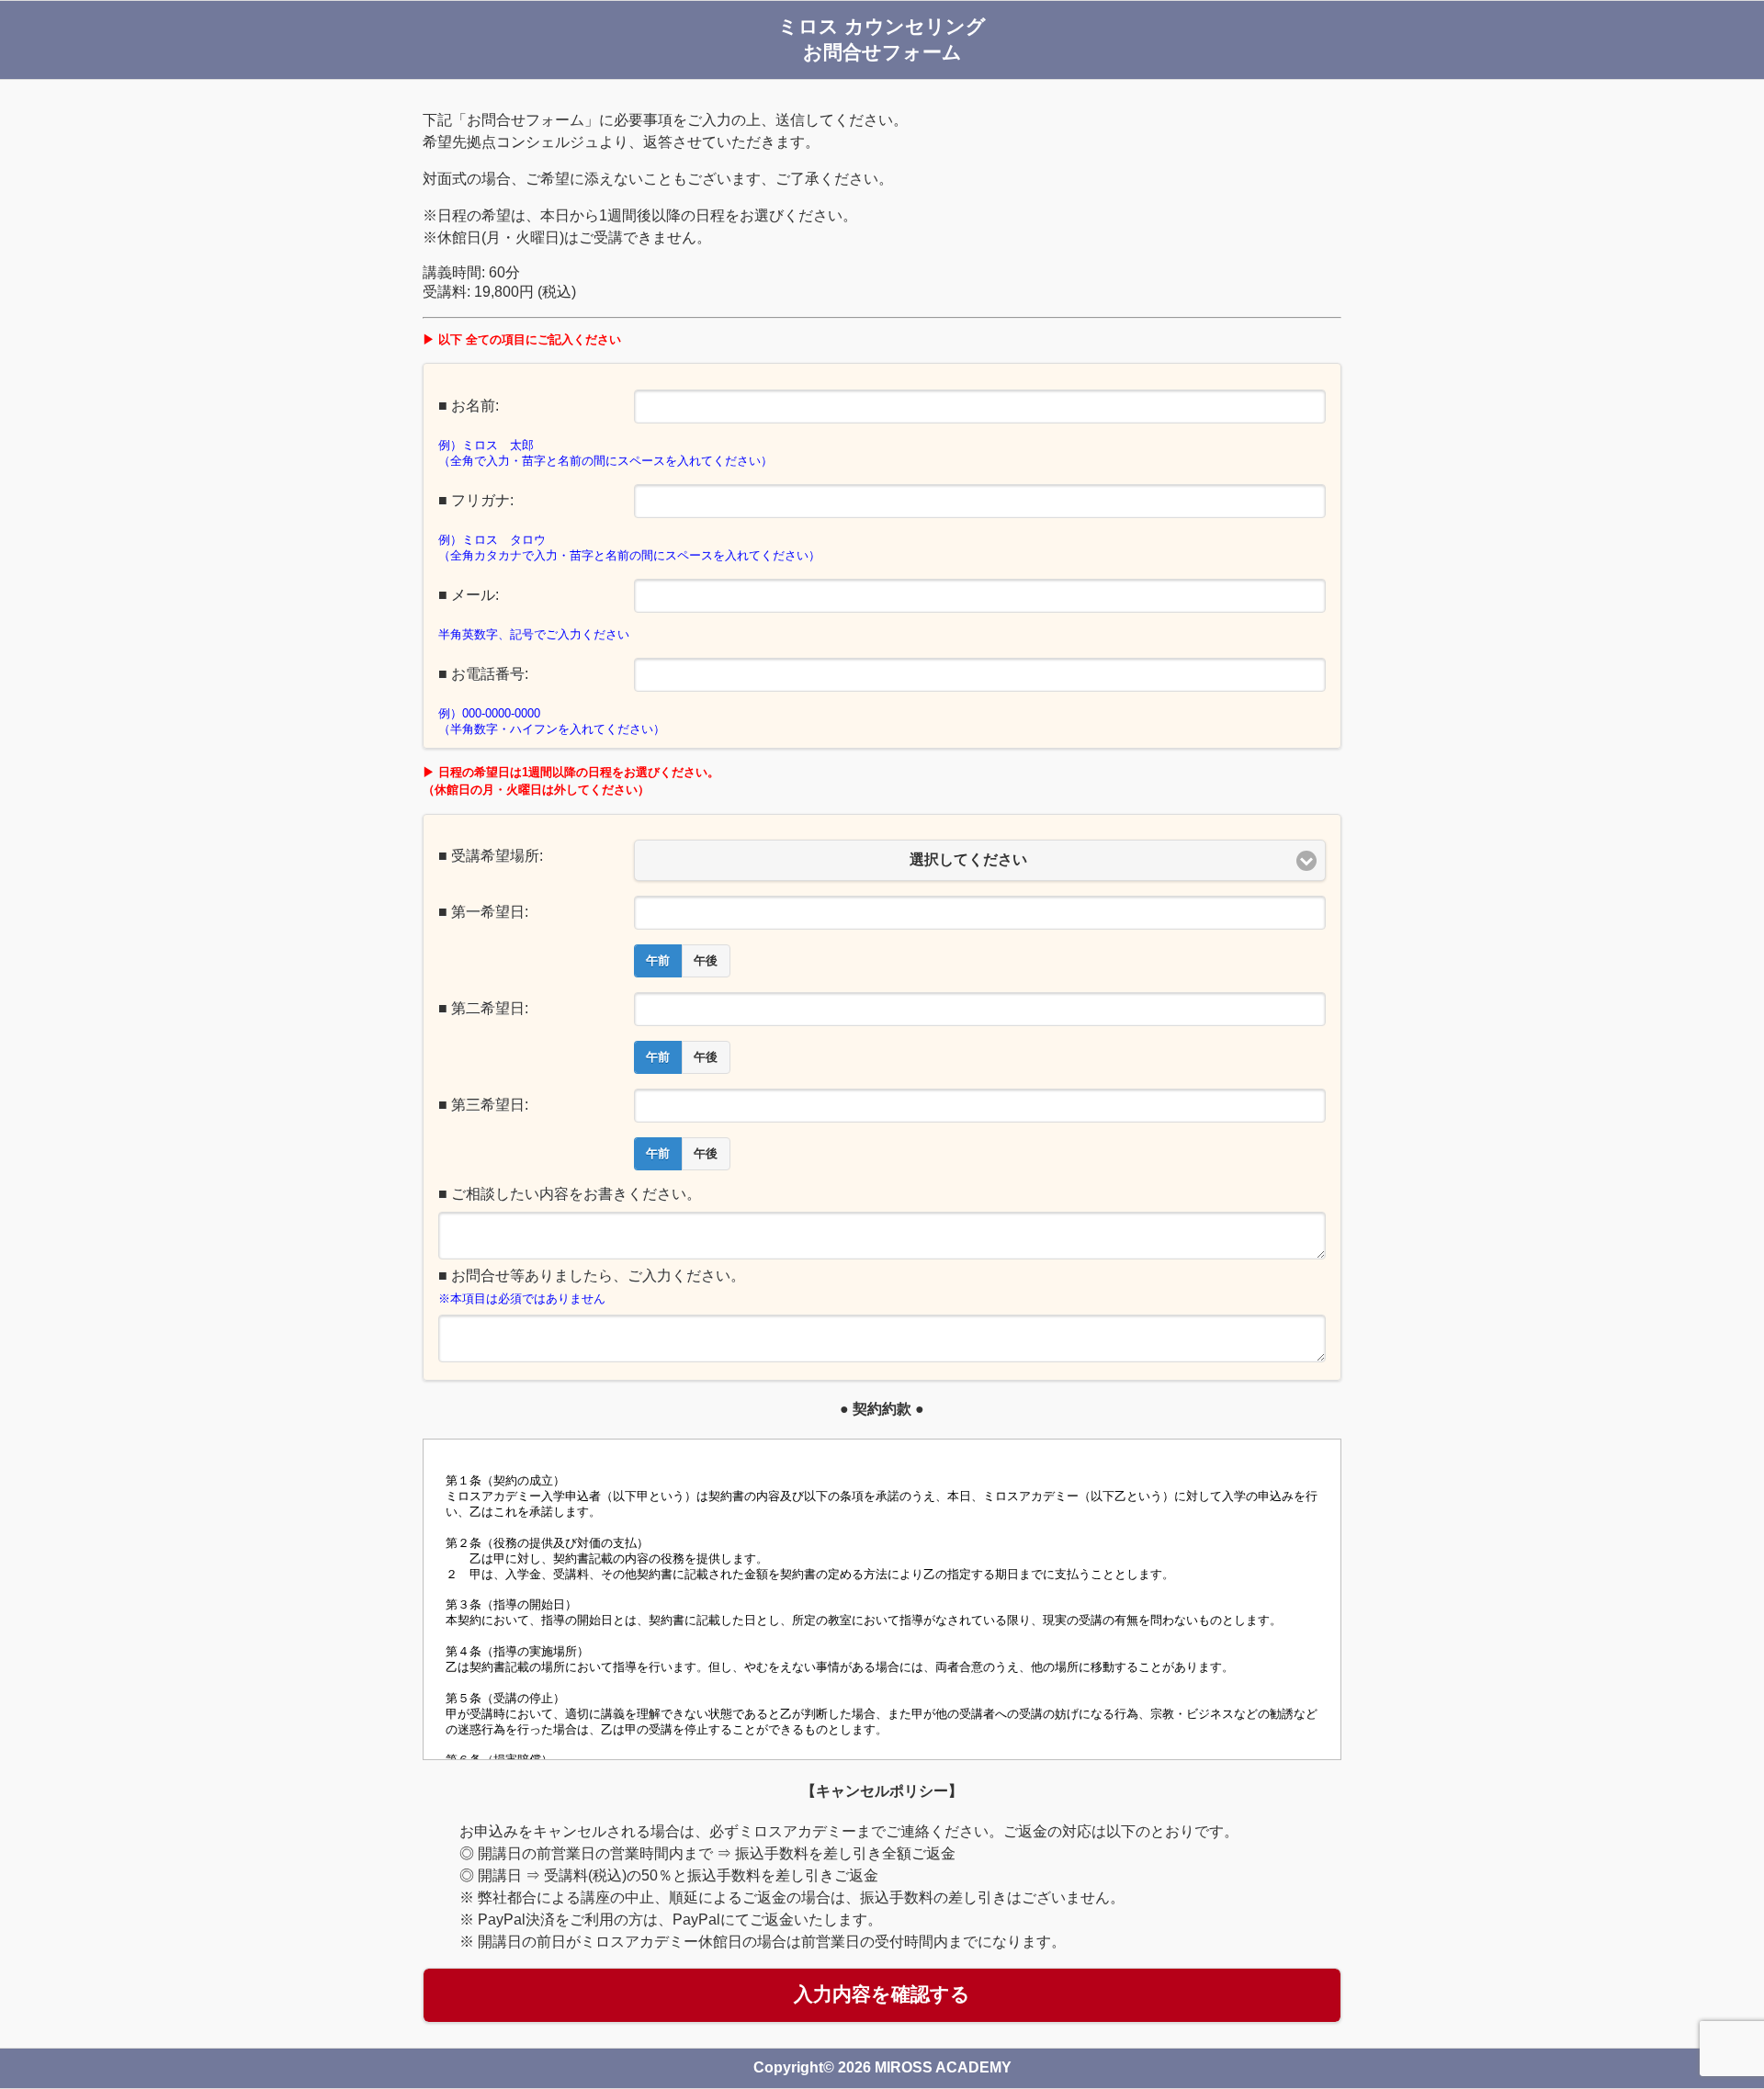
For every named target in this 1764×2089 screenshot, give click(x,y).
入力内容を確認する (882, 1994)
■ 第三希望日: (483, 1105)
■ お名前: (469, 406)
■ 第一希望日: (483, 912)
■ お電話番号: (483, 674)
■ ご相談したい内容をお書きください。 (570, 1194)
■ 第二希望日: (483, 1008)
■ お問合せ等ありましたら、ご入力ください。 (592, 1276)
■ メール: (469, 595)
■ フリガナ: (476, 500)
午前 (658, 961)
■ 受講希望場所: (491, 856)
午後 (706, 961)
